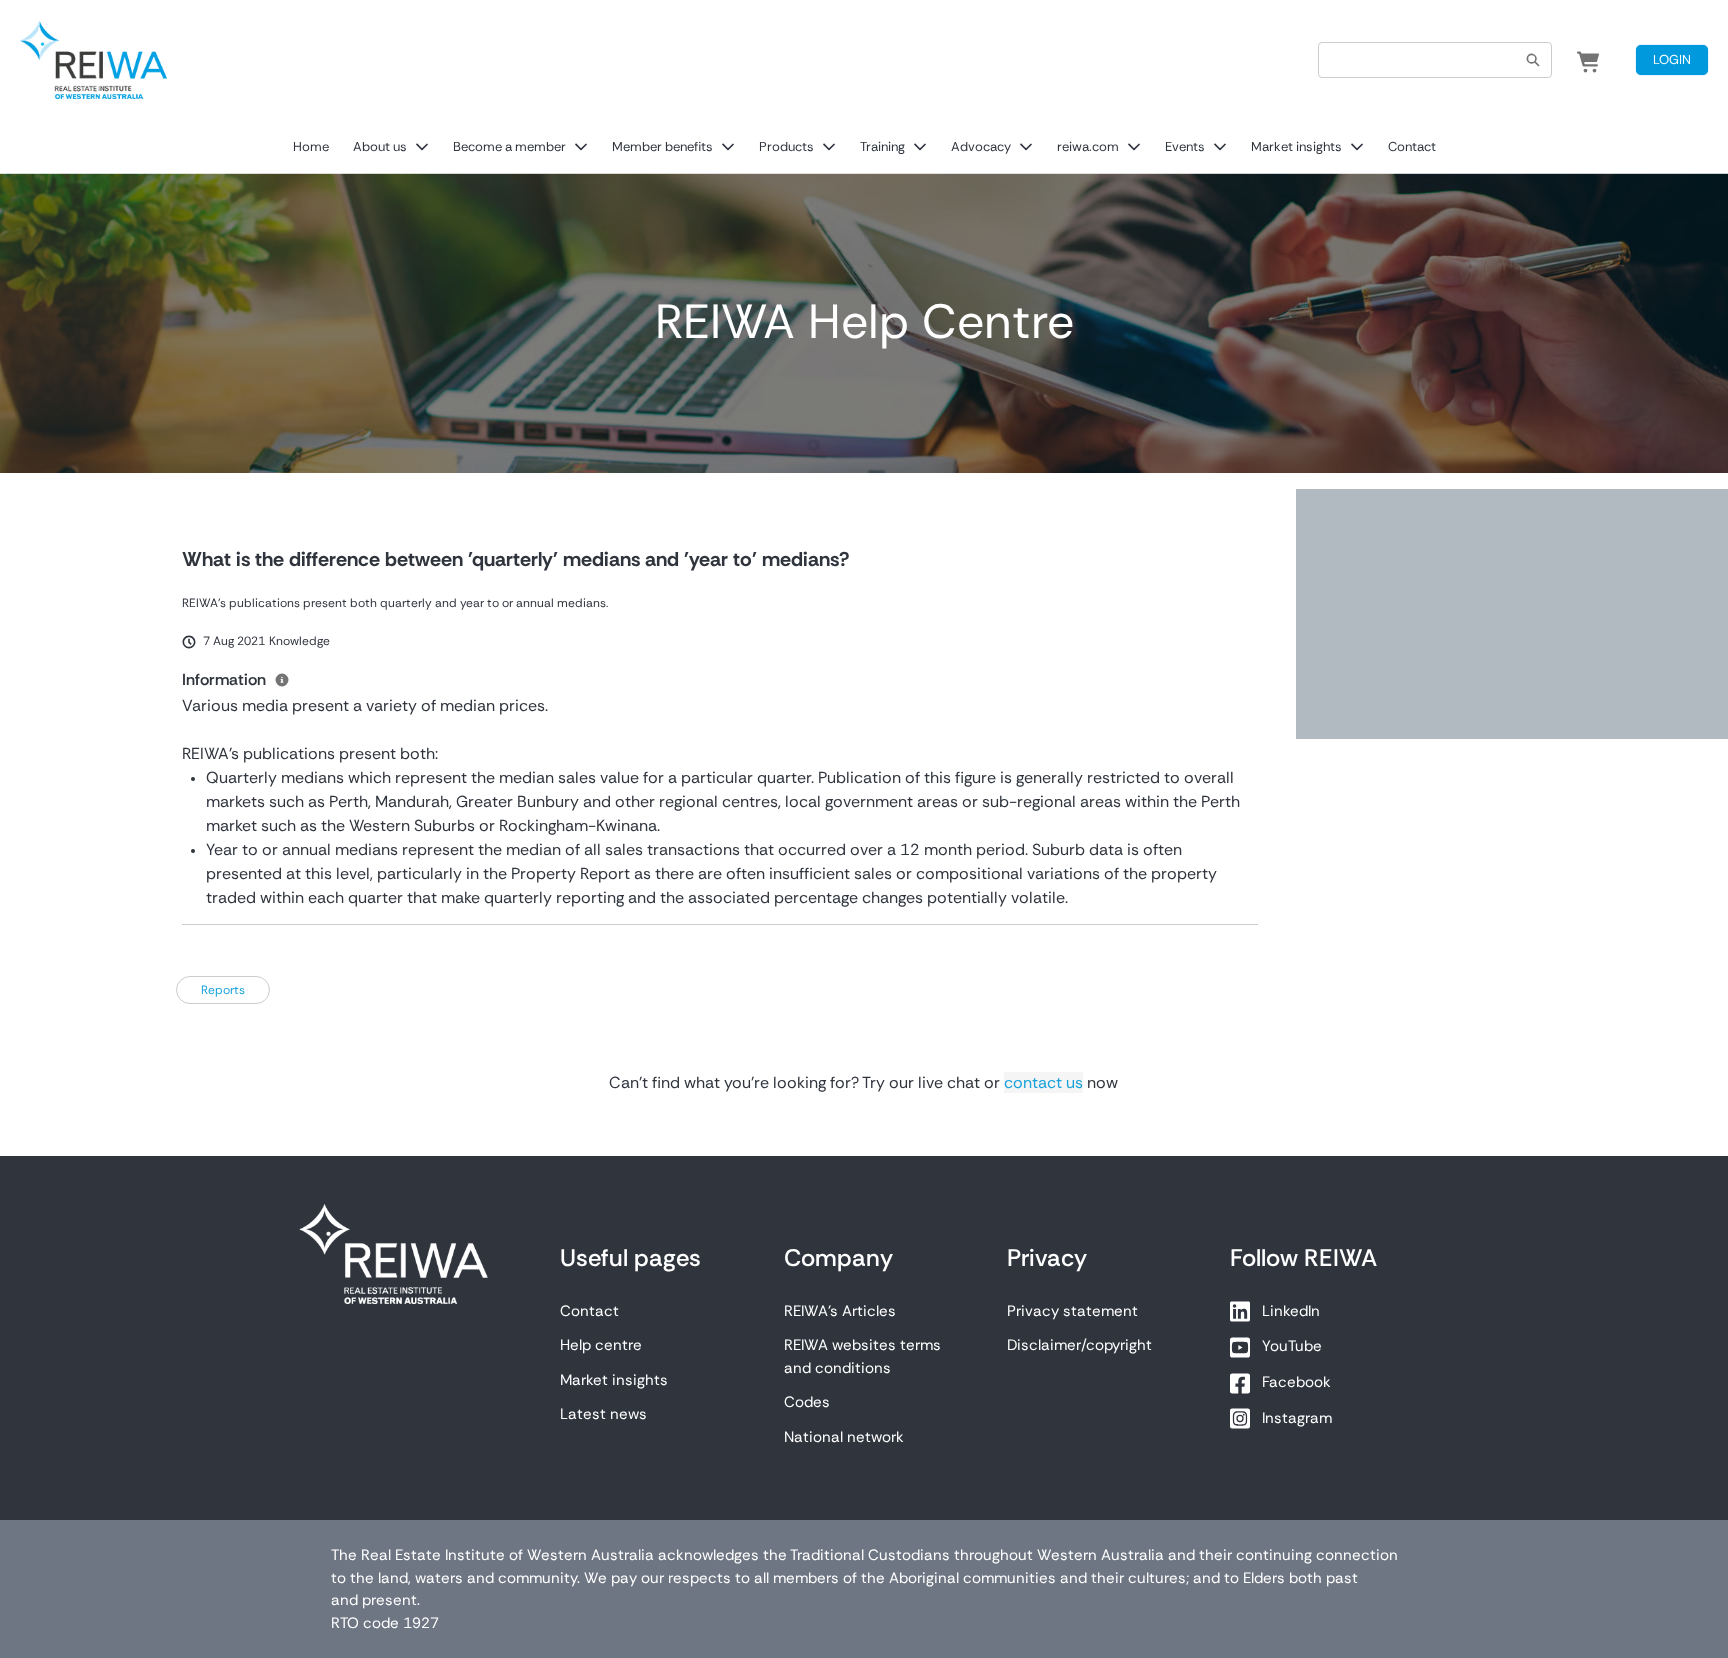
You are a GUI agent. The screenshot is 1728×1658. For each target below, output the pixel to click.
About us (380, 146)
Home (311, 146)
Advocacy (981, 146)
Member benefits (662, 146)
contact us (1043, 1082)
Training (882, 146)
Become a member (509, 146)
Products (786, 146)
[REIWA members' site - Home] (93, 60)
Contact (1412, 146)
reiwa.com (1088, 146)
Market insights (1296, 146)
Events (1185, 146)
